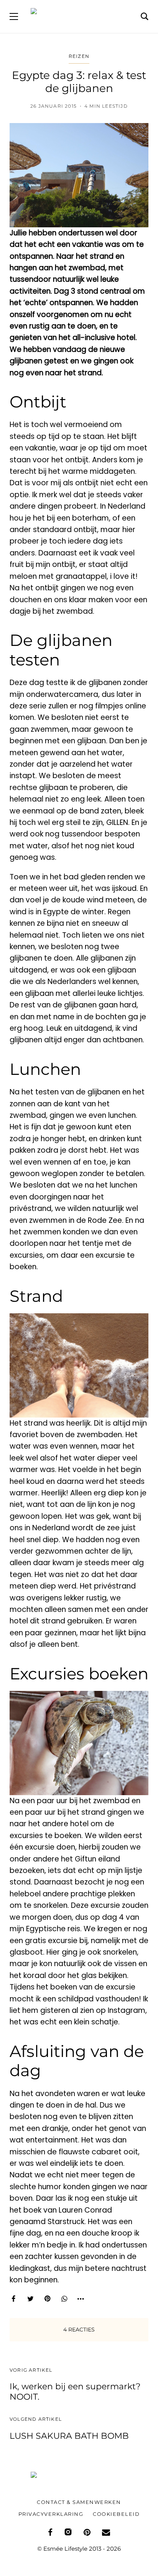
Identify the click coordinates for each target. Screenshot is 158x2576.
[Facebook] (13, 2299)
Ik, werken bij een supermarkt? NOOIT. (75, 2391)
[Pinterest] (47, 2299)
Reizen (79, 56)
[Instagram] (68, 2532)
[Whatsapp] (64, 2299)
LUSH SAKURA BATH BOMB (69, 2436)
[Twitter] (30, 2299)
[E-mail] (106, 2532)
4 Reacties (79, 2330)
